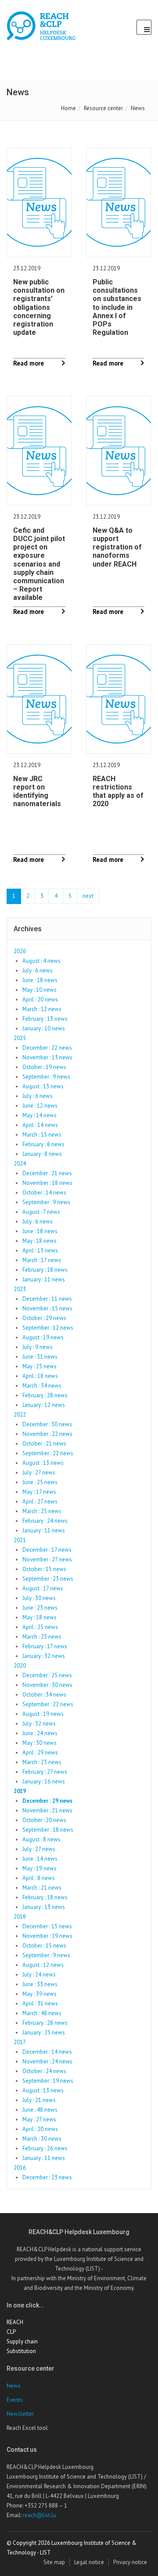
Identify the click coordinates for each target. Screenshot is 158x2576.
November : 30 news (47, 1685)
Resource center (103, 108)
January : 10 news (44, 1028)
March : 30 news (42, 2139)
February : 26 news (45, 2148)
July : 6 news (38, 970)
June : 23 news (40, 1608)
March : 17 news (42, 1260)
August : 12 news (43, 1965)
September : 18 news (48, 1830)
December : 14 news (47, 2052)
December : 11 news (47, 1299)
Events (15, 2400)
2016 (20, 2168)
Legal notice (89, 2562)
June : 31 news (40, 1357)
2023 (20, 1289)
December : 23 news (47, 2177)
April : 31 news (40, 2004)
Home (68, 108)
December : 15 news (47, 1926)
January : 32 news (44, 1656)
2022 (20, 1415)
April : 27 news (40, 1501)
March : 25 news (42, 1511)
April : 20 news (40, 999)
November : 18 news (47, 1183)
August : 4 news (41, 961)
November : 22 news (47, 1434)
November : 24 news (47, 2061)
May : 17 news (39, 1492)
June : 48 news (40, 2110)
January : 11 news (44, 1279)
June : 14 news (40, 1859)
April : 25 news (40, 1627)
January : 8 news (42, 1154)
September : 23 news (48, 1579)
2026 (20, 951)
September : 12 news (48, 1328)
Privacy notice (130, 2562)
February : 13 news (45, 1019)
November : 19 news (47, 1936)
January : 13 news (44, 1907)
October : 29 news (44, 1318)
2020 (20, 1666)
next (88, 896)
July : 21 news (39, 2100)
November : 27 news (47, 1559)
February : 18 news (45, 1270)
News (14, 2386)
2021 (20, 1540)
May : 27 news (39, 2119)
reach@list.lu (39, 2515)
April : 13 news (40, 1250)
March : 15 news (42, 1135)
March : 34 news (42, 1386)
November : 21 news (47, 1810)
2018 (20, 1917)
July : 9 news (38, 1347)
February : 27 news (45, 1772)
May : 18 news (39, 1241)
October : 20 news (44, 1820)
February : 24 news (45, 1521)
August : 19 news (43, 1337)
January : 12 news (44, 1405)
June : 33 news (40, 1984)
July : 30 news (39, 1598)
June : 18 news (40, 980)
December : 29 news (47, 1801)
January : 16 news (44, 1781)
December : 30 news (47, 1424)
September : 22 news (48, 1453)
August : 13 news (43, 1086)
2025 (20, 1038)
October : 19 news (44, 1067)
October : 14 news (44, 1193)
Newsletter (20, 2414)
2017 (20, 2042)
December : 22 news (47, 1048)
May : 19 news (39, 1868)
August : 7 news (41, 1212)
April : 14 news (40, 1125)
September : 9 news (46, 1077)
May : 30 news (39, 1743)
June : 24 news (40, 1733)
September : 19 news (48, 2081)
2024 (20, 1164)
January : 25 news (44, 2032)
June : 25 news (40, 1482)
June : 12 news (40, 1106)
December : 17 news (47, 1550)
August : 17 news (43, 1588)
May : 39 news (39, 1994)
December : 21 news (47, 1173)
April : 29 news (40, 1753)
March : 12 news (42, 1009)
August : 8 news (41, 1839)
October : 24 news (44, 2071)
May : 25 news (39, 1366)
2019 (20, 1791)
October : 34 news (44, 1695)
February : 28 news (45, 1395)
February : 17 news (45, 1646)
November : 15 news (47, 1308)
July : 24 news (39, 1975)
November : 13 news (47, 1057)
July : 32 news (39, 1724)
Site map (54, 2562)
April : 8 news (39, 1878)
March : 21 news (42, 1888)
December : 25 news (47, 1675)
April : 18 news (40, 1376)
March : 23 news (42, 1637)
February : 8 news (43, 1144)
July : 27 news (39, 1473)
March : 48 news (42, 2013)
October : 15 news (44, 1569)
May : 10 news (39, 990)
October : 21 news (44, 1444)
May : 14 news (39, 1115)
